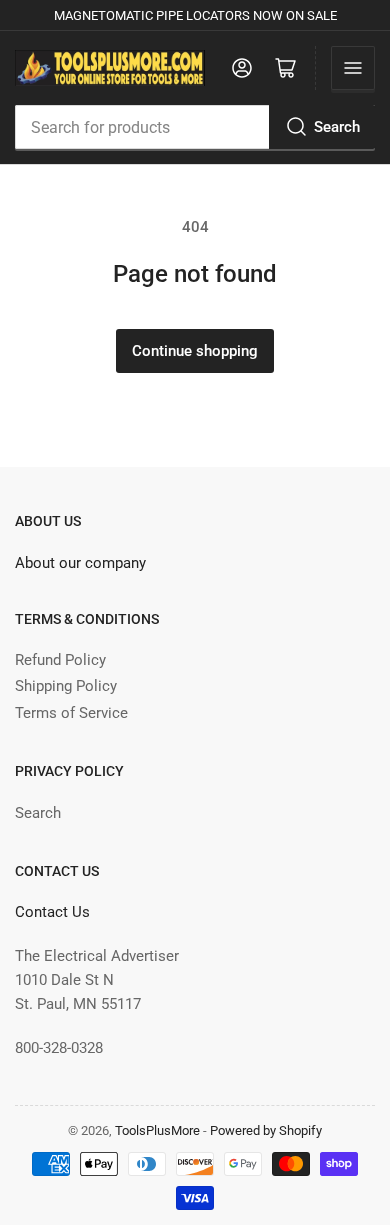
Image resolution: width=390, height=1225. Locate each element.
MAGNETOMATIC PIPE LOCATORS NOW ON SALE (195, 15)
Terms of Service (71, 713)
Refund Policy (60, 660)
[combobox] (195, 127)
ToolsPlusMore (159, 1130)
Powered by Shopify (266, 1130)
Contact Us (52, 912)
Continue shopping (195, 351)
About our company (80, 563)
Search (337, 127)
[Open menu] (353, 68)
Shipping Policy (66, 686)
